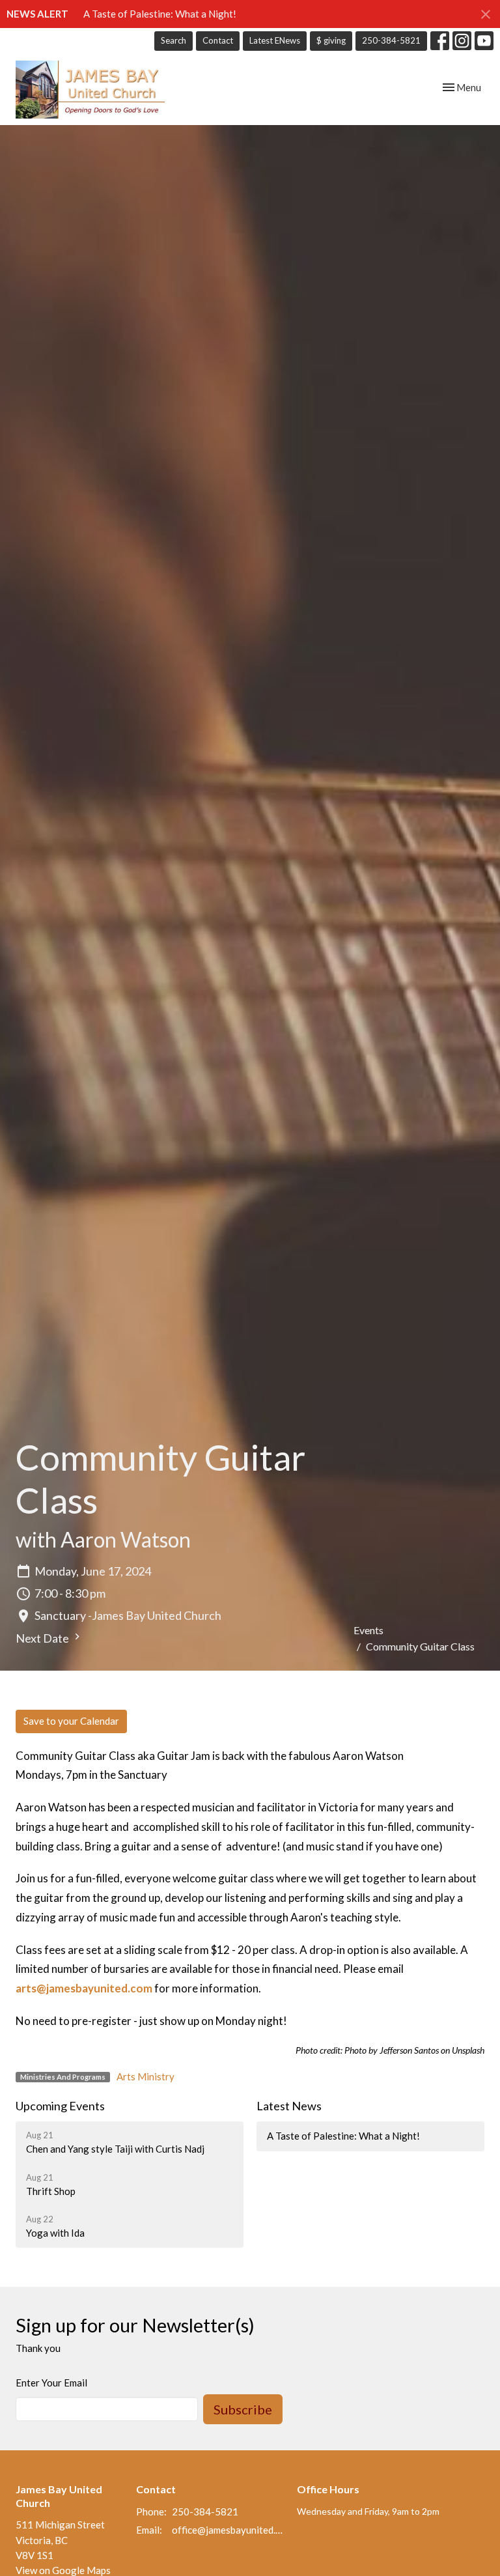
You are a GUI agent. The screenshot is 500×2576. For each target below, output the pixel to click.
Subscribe (243, 2409)
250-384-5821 (391, 40)
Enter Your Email (51, 2383)
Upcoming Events (60, 2106)
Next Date (43, 1638)
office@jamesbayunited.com (228, 2530)
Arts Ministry (146, 2076)
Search (174, 40)
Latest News (289, 2106)
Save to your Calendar (71, 1721)
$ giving (331, 40)
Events (368, 1630)
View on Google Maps (63, 2570)
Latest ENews (275, 40)
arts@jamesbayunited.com (84, 1988)
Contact (218, 40)
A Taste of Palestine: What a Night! (160, 14)
